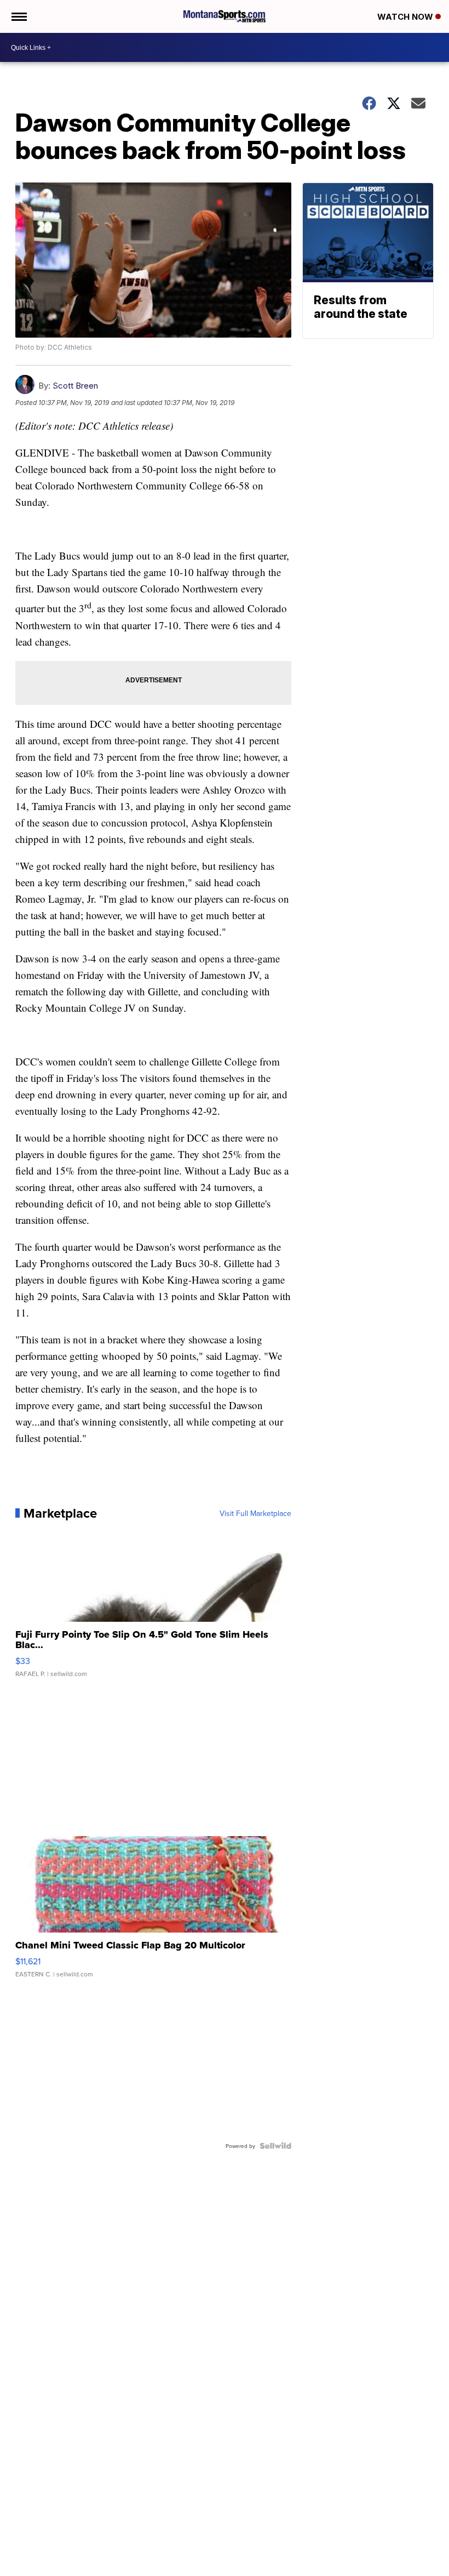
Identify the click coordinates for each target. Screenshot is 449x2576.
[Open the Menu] (18, 16)
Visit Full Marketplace (255, 1513)
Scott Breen (75, 386)
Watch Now (406, 17)
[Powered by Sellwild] (275, 2146)
